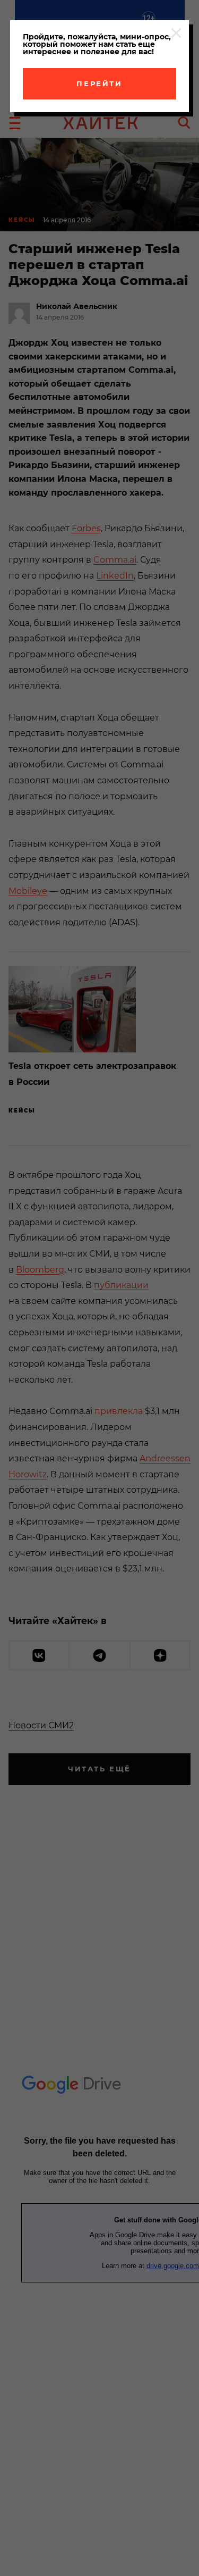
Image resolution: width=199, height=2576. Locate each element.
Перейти (99, 83)
